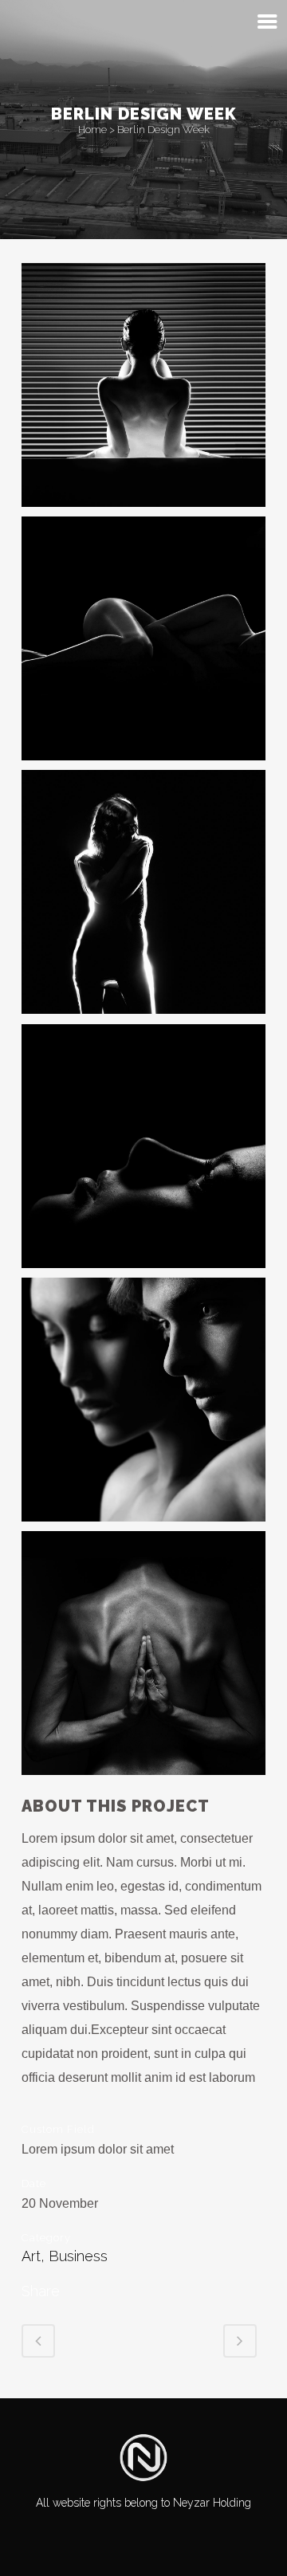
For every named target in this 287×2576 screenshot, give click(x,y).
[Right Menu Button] (267, 22)
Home (92, 130)
